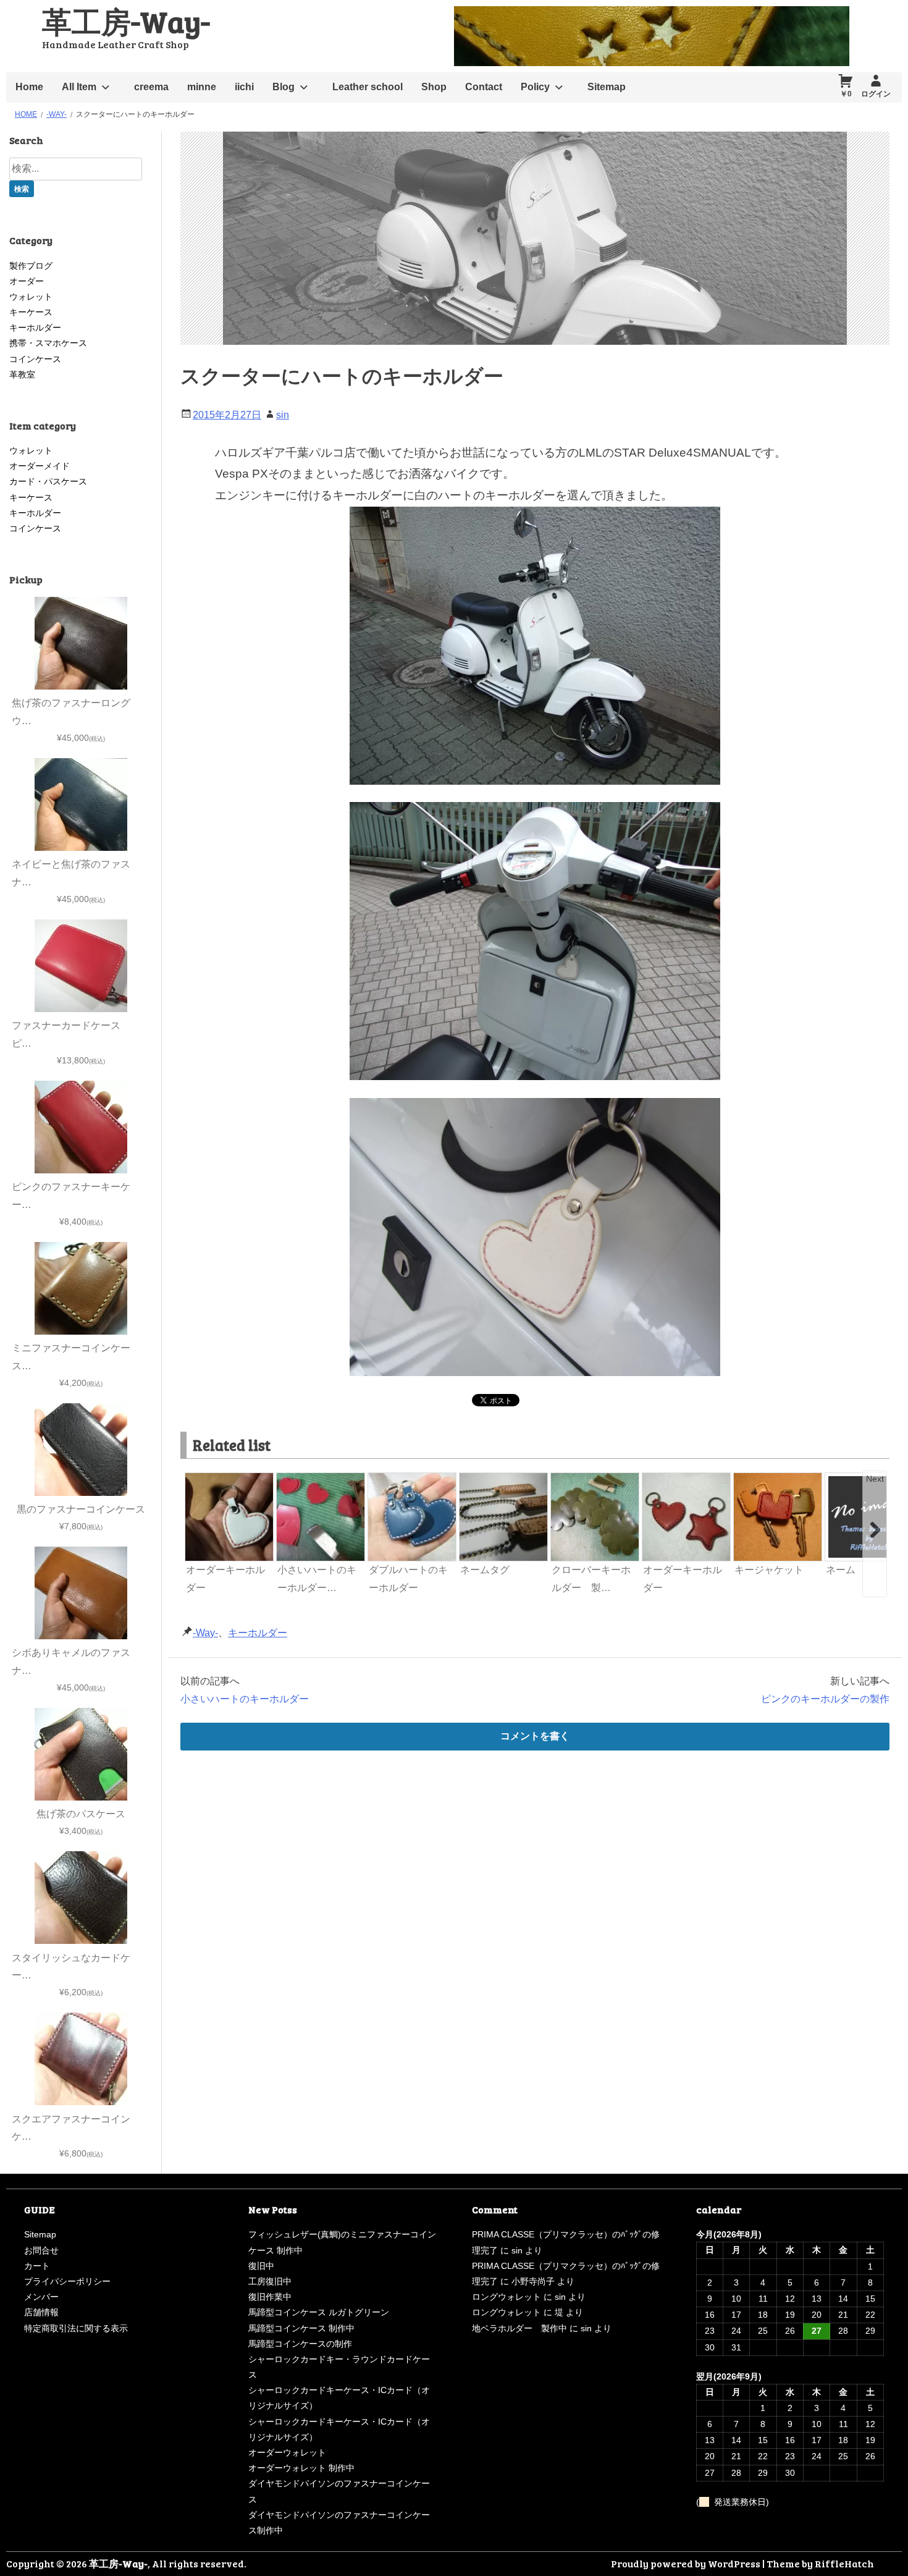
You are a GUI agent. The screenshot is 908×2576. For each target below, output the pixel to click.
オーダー (27, 281)
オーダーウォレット (287, 2452)
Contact (484, 87)
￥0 (846, 94)
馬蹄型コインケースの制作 (300, 2344)
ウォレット (31, 297)
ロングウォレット (507, 2297)
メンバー (41, 2297)
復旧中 (261, 2266)
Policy (535, 87)
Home (29, 87)
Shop (434, 87)
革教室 (22, 374)
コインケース (35, 359)
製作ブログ (31, 266)
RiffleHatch (844, 2563)
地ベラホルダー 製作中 (519, 2328)
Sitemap (607, 87)
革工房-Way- (126, 21)
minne (202, 87)
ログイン (876, 94)
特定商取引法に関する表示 (76, 2328)
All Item (79, 87)
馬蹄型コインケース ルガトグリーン (319, 2312)
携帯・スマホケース (48, 343)
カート (37, 2266)
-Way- (205, 1633)
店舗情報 (41, 2312)
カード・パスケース (48, 481)
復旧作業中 (270, 2297)
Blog (284, 87)
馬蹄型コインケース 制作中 (301, 2328)
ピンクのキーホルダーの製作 (825, 1699)
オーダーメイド (40, 466)
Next (875, 1479)
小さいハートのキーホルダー (245, 1699)
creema (151, 87)
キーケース (31, 312)
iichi (244, 87)
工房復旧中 (270, 2281)
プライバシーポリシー (67, 2281)
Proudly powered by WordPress (686, 2563)
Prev (195, 1479)
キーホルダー (258, 1633)
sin (283, 415)
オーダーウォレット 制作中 (301, 2468)
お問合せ (41, 2250)
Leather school (368, 87)
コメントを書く (535, 1736)
